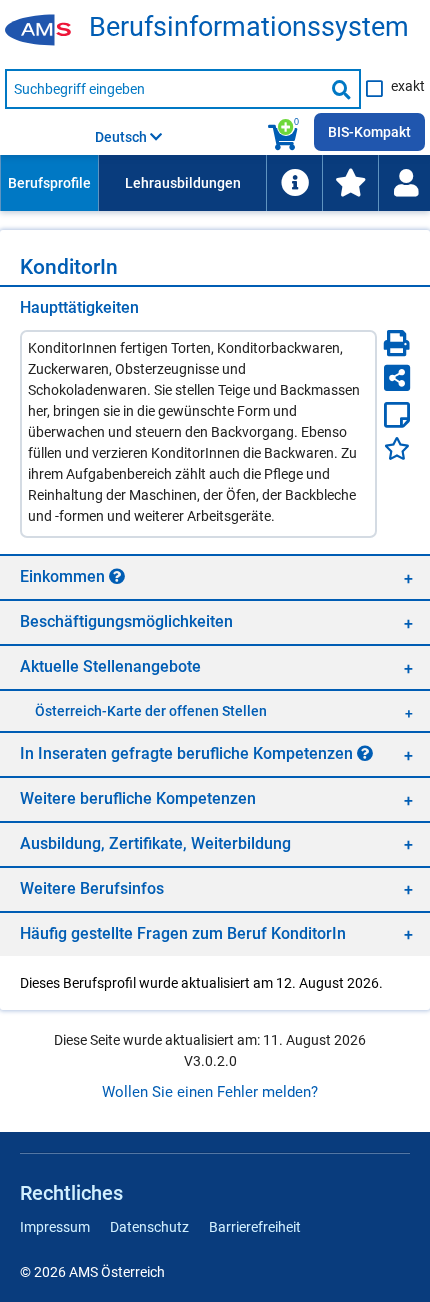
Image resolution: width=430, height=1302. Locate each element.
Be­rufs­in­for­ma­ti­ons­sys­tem (249, 27)
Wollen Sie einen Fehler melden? (210, 1092)
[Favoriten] (397, 448)
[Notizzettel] (397, 415)
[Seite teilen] (397, 378)
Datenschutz (149, 1227)
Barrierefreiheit (255, 1227)
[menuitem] (49, 183)
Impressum (55, 1227)
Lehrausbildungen (183, 183)
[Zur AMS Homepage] (45, 31)
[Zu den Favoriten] (350, 183)
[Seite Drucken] (397, 343)
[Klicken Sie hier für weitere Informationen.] (117, 576)
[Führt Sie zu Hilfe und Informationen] (294, 183)
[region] (215, 576)
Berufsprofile (49, 183)
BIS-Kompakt (369, 132)
